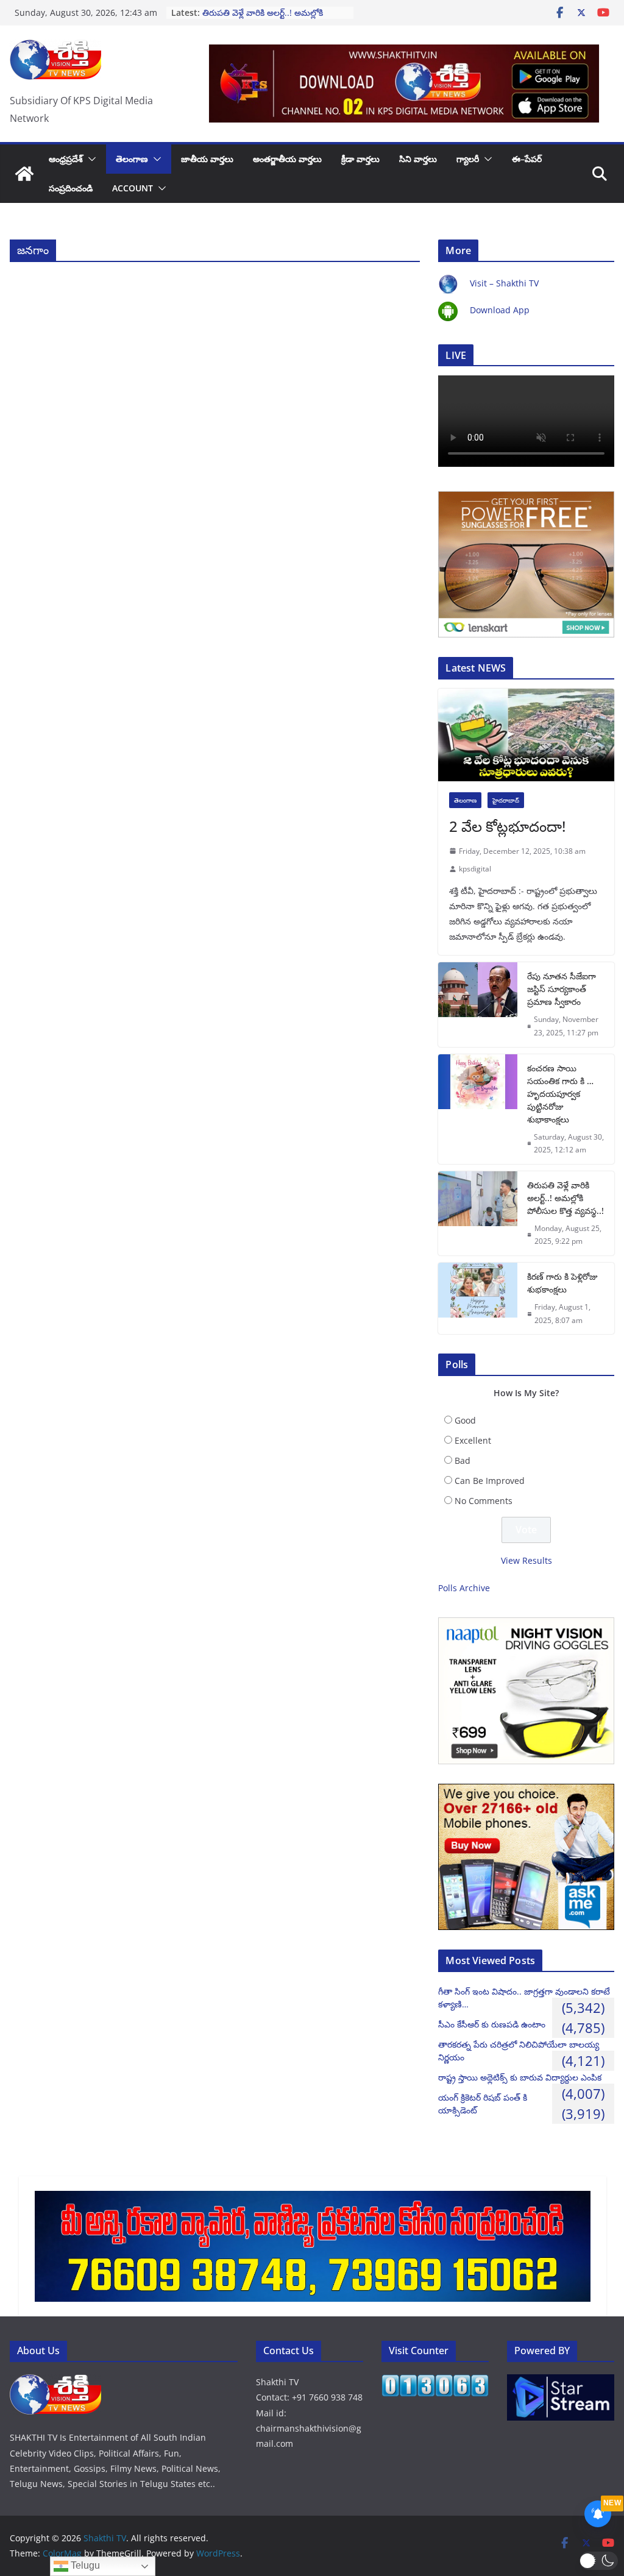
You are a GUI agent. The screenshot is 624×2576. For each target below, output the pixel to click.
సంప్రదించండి (71, 188)
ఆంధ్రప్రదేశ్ (66, 159)
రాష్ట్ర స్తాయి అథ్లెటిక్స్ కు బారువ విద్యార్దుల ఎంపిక (520, 2077)
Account (133, 188)
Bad (463, 1460)
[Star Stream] (561, 2382)
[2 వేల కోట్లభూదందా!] (526, 735)
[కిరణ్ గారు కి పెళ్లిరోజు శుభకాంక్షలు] (478, 1298)
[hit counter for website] (435, 2382)
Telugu (84, 2565)
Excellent (473, 1440)
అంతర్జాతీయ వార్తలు (287, 159)
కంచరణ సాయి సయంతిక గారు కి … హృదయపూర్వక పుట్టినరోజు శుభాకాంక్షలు (560, 1094)
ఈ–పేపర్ (527, 159)
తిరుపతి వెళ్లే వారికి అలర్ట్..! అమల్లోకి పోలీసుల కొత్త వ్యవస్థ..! (263, 19)
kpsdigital (475, 869)
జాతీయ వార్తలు (207, 159)
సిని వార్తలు (418, 159)
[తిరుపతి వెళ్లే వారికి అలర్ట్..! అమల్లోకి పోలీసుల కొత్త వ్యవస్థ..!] (478, 1213)
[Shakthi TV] (24, 174)
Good (465, 1420)
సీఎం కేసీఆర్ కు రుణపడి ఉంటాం (492, 2024)
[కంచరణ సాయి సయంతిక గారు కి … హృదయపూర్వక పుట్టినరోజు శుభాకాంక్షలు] (478, 1109)
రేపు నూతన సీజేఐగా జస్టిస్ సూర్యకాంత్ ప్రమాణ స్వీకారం (562, 989)
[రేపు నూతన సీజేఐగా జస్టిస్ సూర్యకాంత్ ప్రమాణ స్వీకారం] (478, 1004)
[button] (90, 159)
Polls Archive (464, 1588)
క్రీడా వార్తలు (360, 159)
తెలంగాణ (132, 159)
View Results (526, 1560)
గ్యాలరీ (468, 159)
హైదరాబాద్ (506, 800)
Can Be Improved (490, 1481)
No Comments (484, 1501)
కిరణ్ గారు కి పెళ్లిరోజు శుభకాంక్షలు (562, 1283)
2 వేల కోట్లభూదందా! (507, 826)
